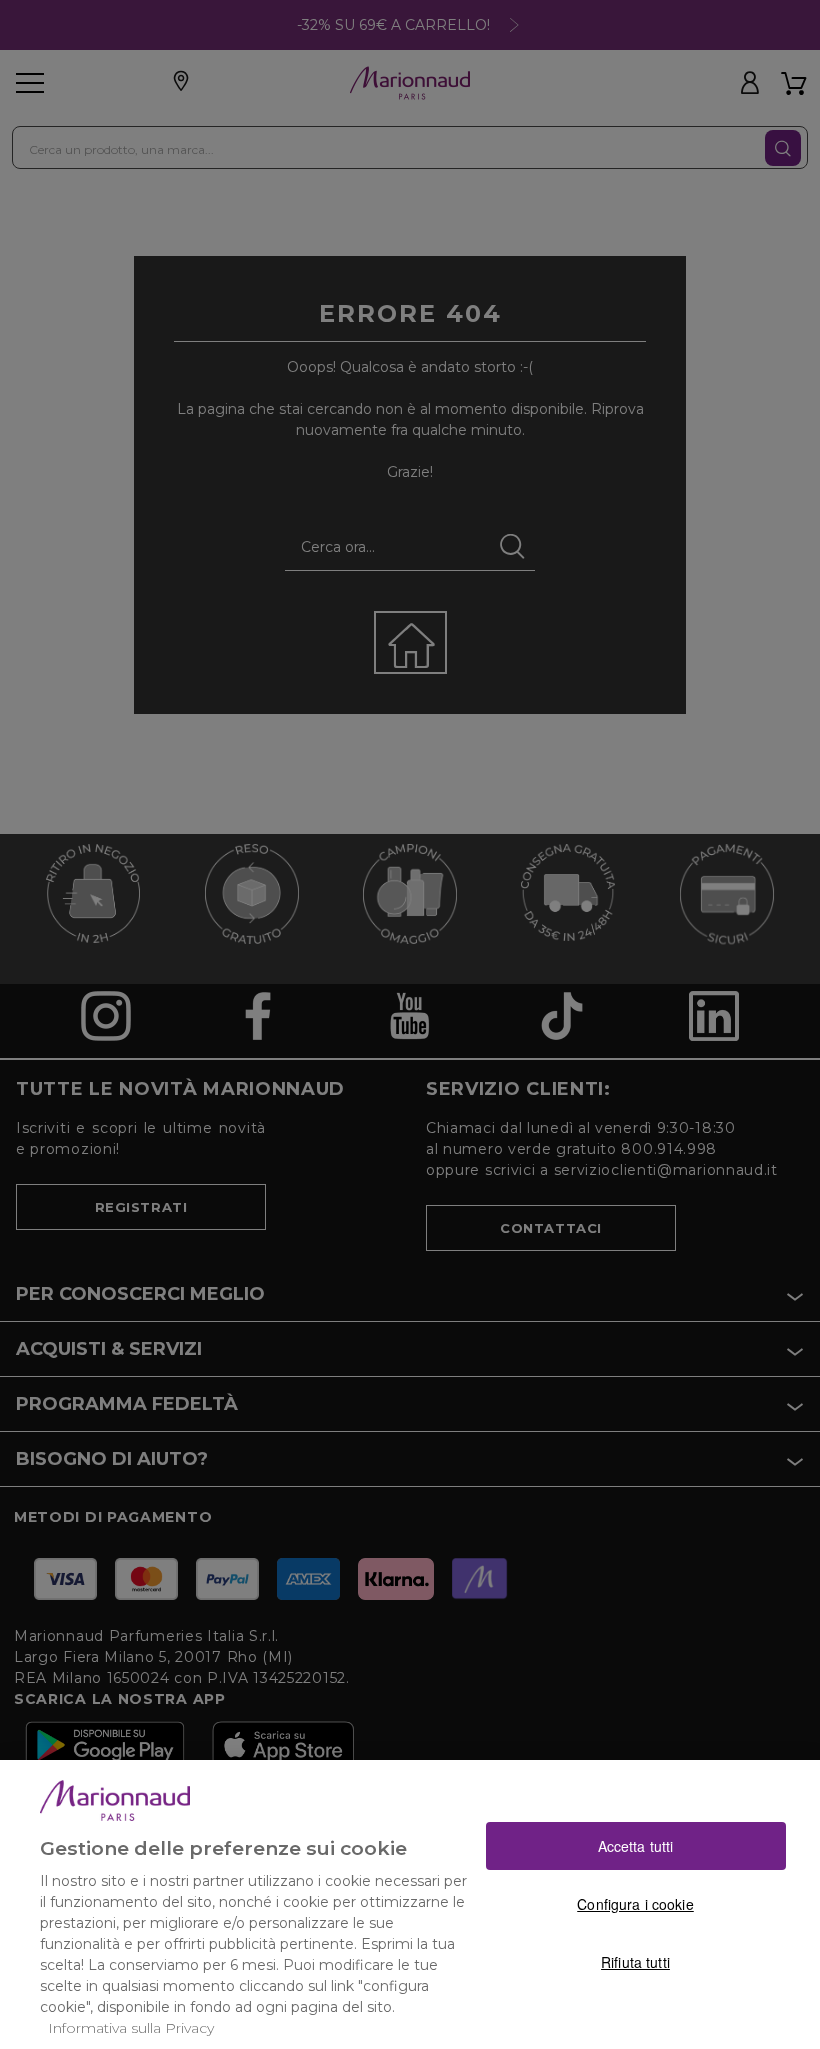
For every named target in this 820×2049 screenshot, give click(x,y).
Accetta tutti (636, 1846)
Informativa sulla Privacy (131, 2028)
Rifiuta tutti (635, 1962)
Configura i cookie (635, 1904)
